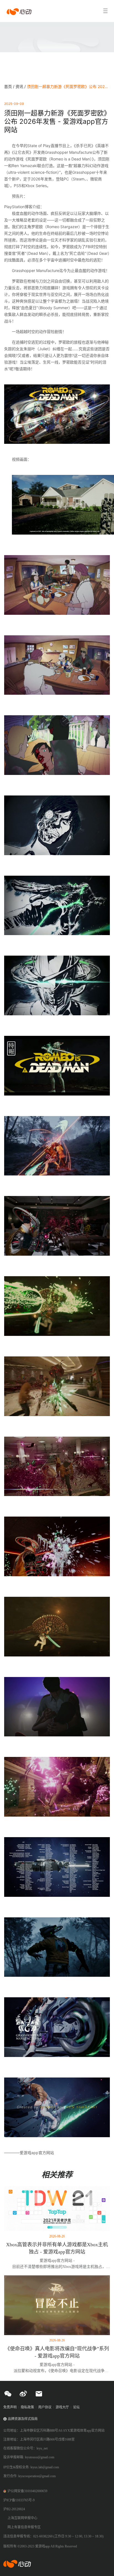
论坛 (76, 2407)
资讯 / (21, 86)
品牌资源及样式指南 (23, 2419)
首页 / (10, 86)
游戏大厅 (62, 2407)
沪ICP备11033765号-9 (19, 2500)
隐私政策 (27, 2407)
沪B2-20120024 (14, 2509)
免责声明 (10, 2407)
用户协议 (45, 2407)
